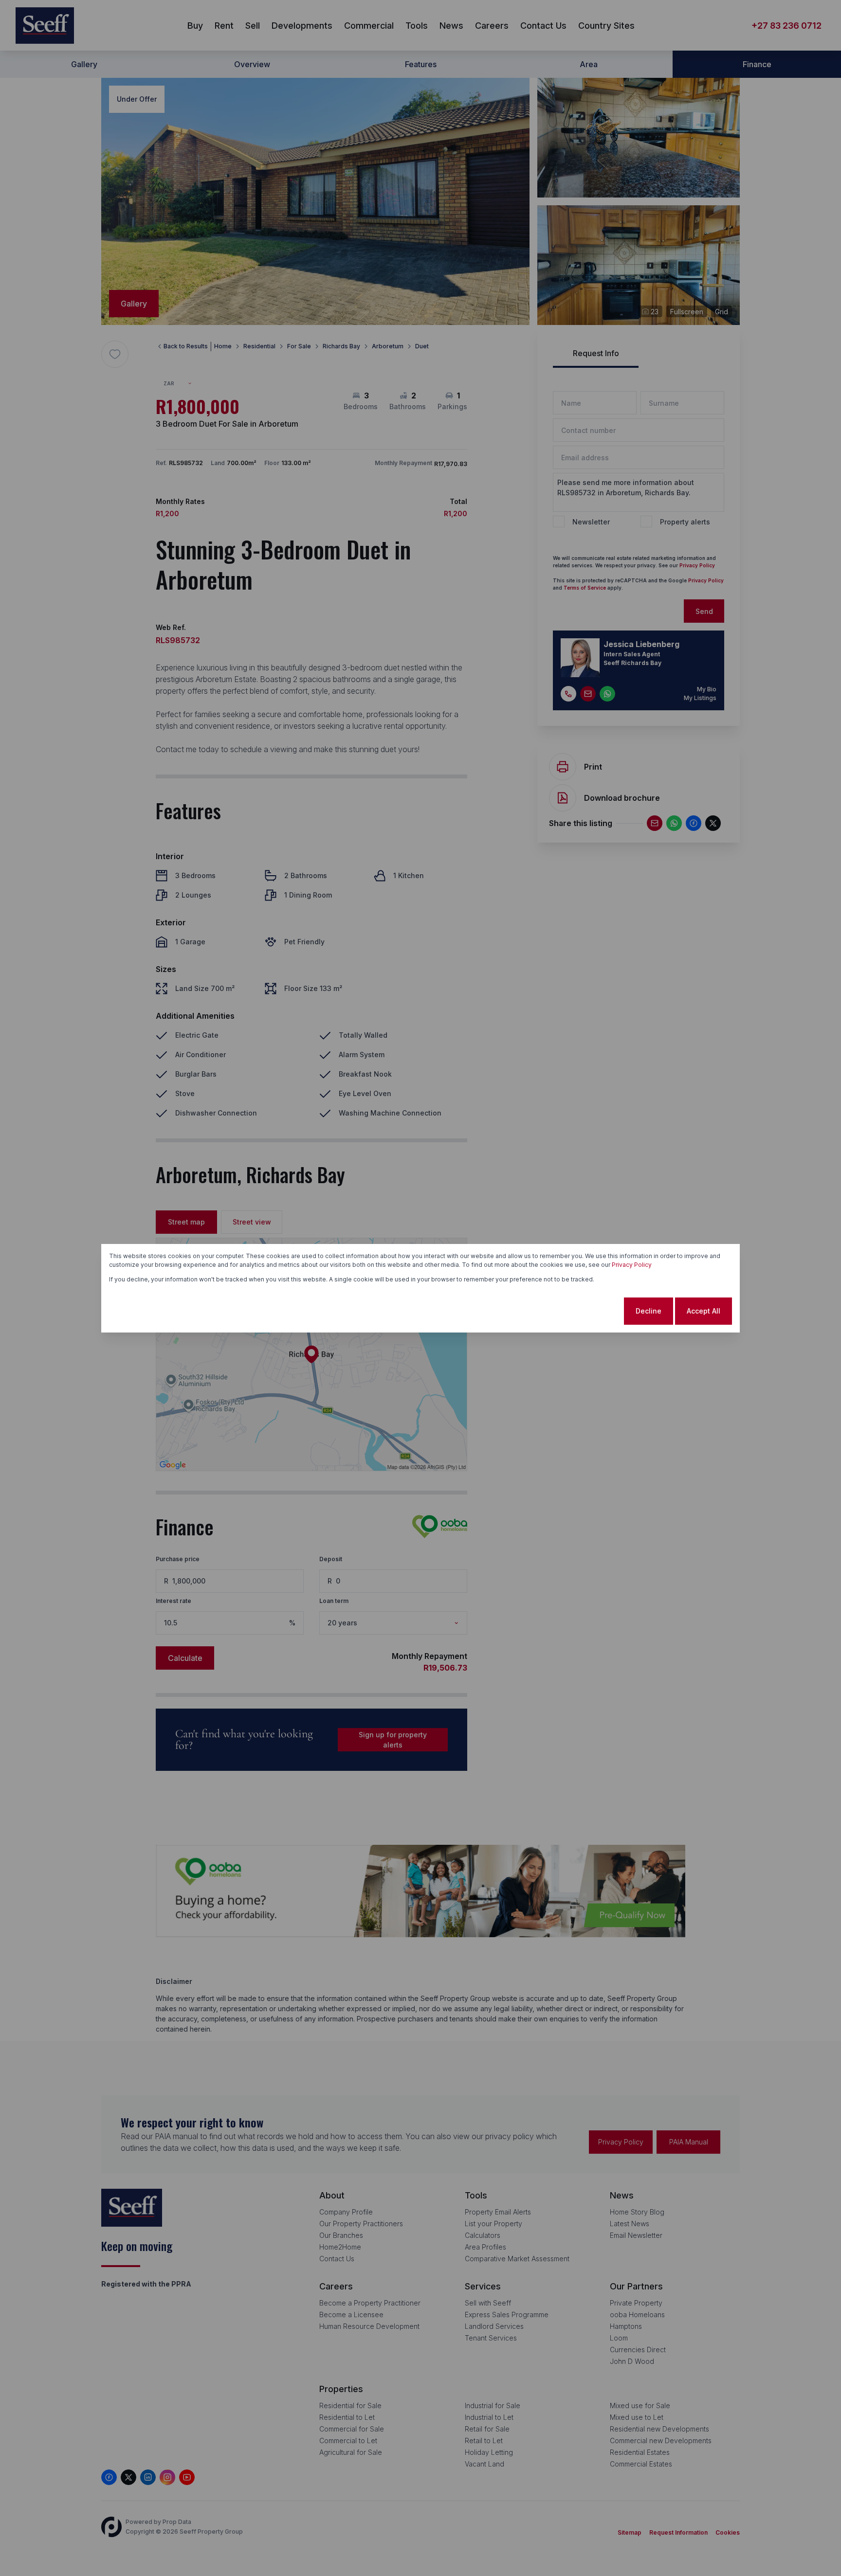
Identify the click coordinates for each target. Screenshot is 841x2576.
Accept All (704, 1311)
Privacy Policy (632, 1265)
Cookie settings (584, 1311)
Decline (649, 1311)
